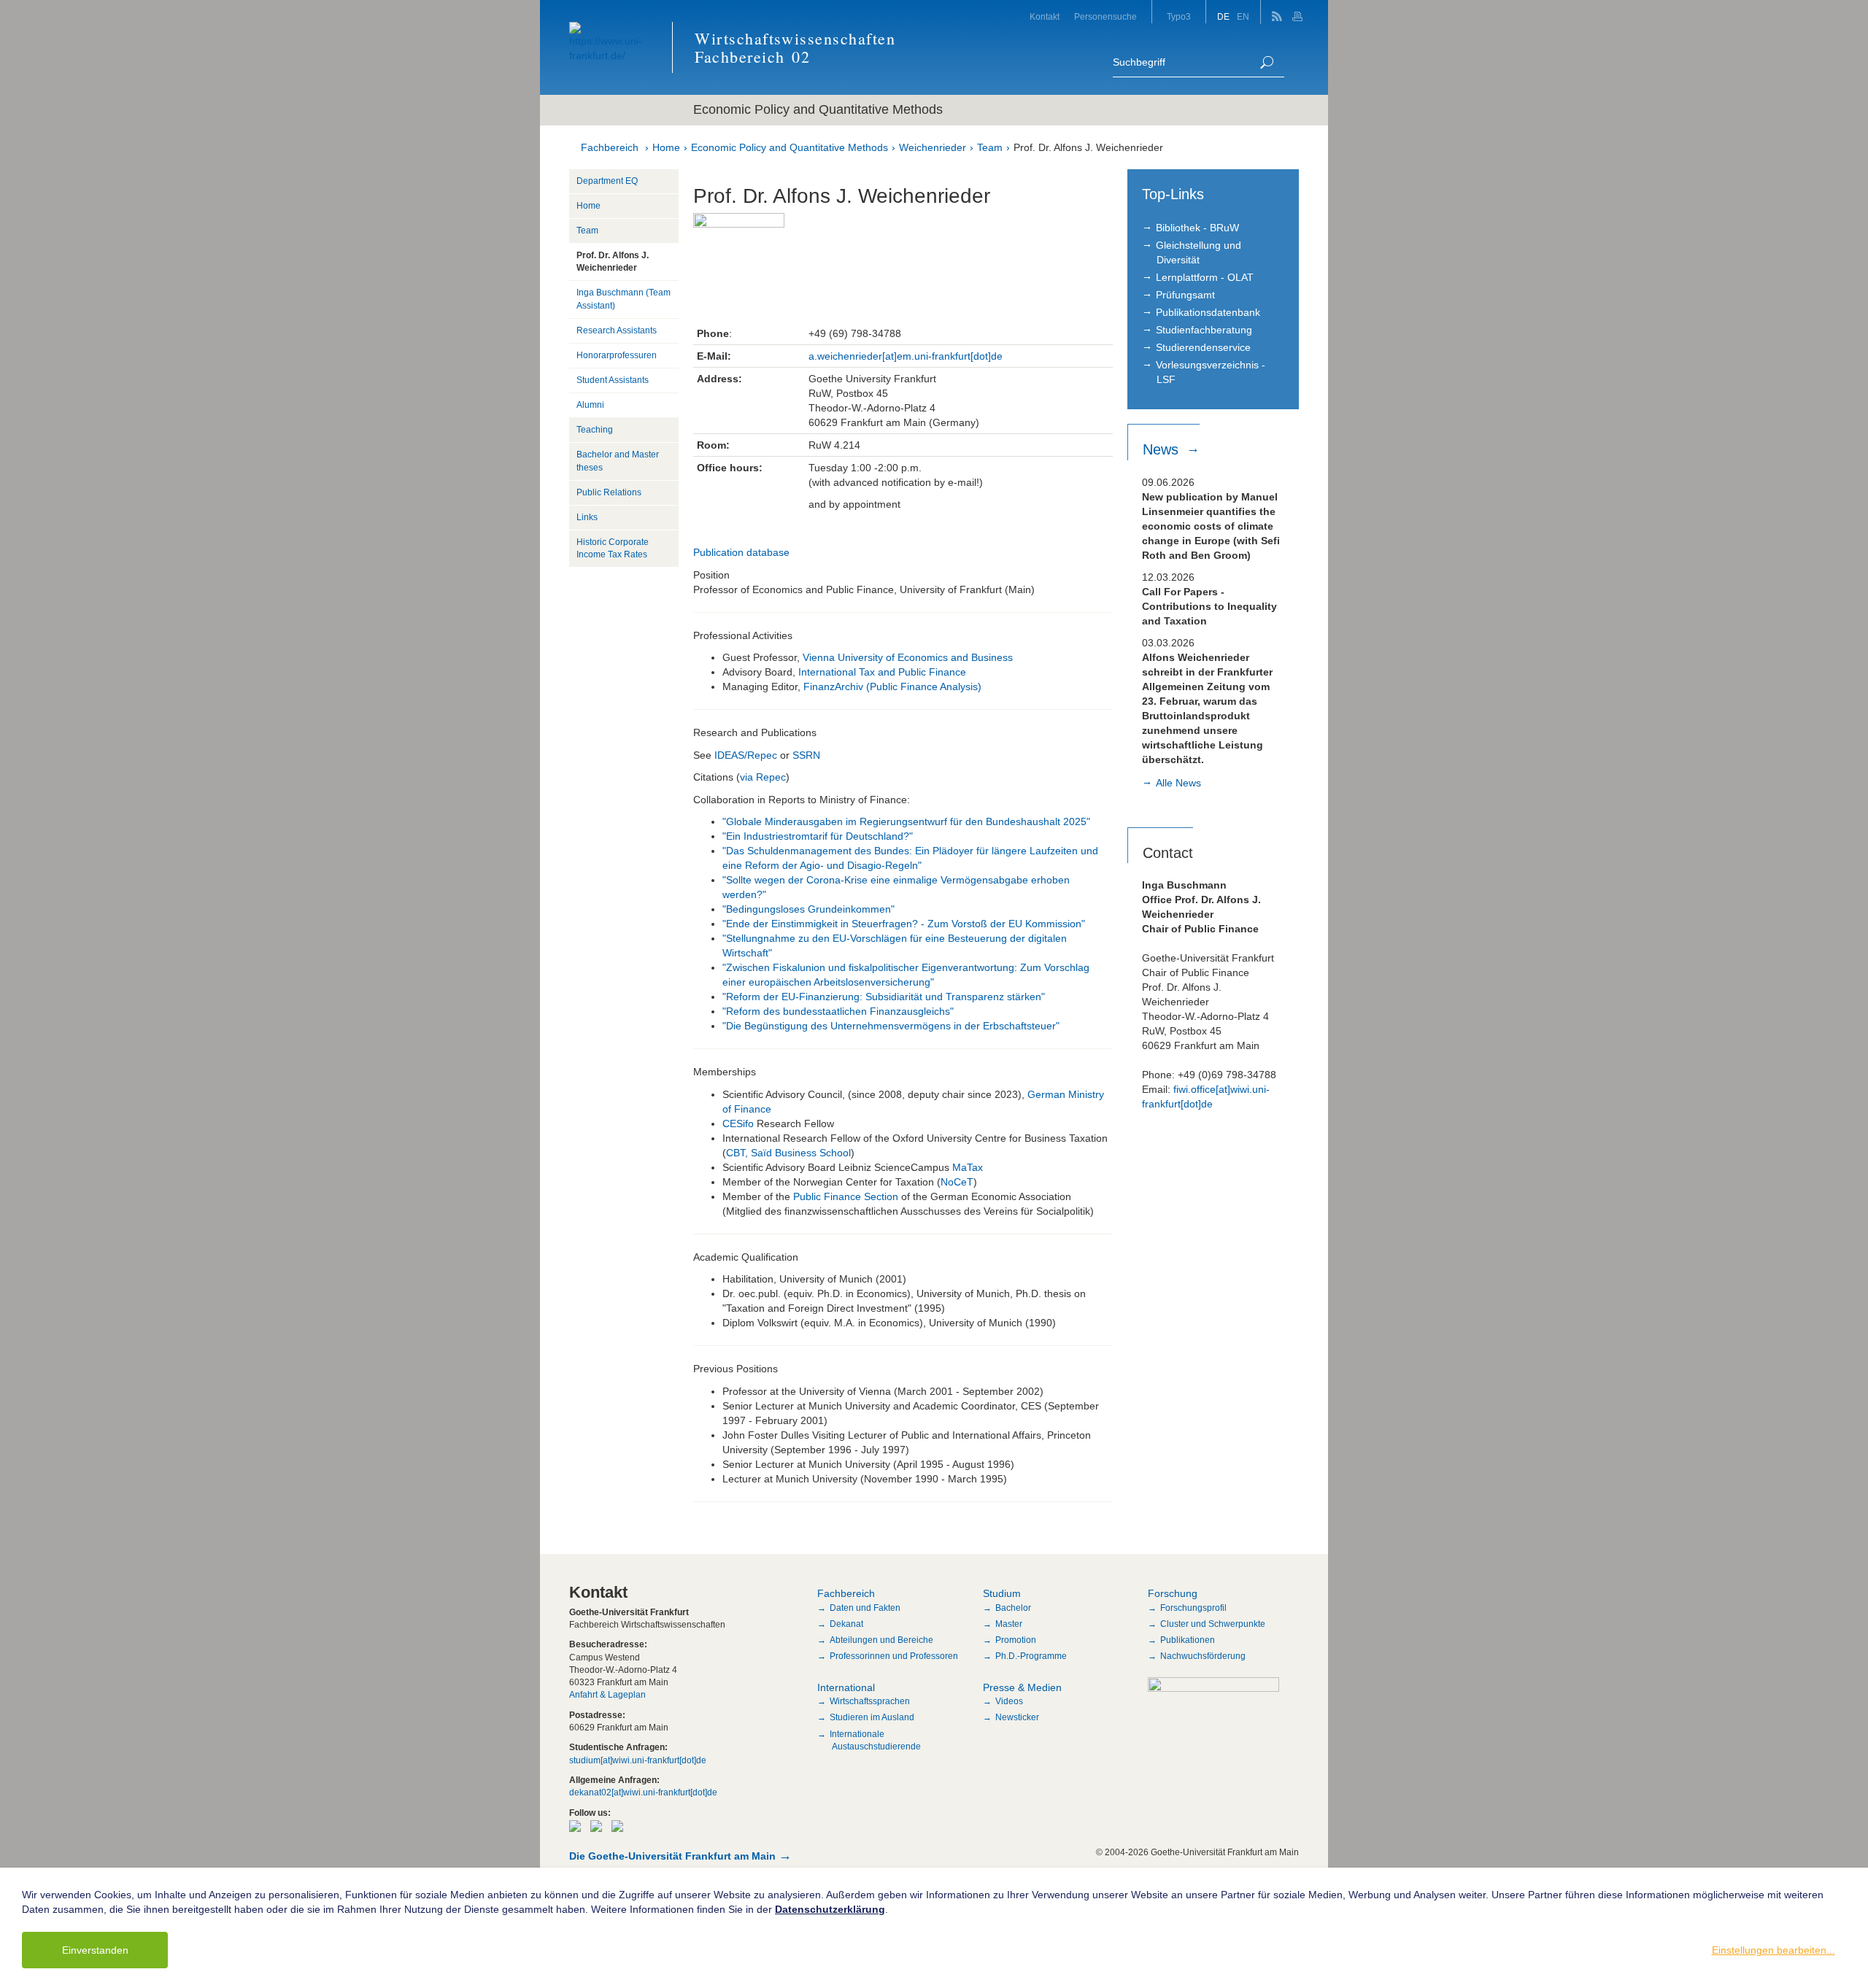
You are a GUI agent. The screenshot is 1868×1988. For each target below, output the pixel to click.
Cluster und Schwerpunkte (1213, 1624)
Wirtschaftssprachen (870, 1701)
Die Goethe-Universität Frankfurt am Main (672, 1856)
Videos (1009, 1701)
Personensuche (1105, 17)
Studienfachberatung (1204, 330)
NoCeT (957, 1182)
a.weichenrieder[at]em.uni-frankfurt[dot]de (906, 356)
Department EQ (607, 181)
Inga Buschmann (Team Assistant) (624, 299)
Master (1009, 1624)
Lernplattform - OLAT (1205, 277)
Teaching (595, 430)
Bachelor (1013, 1608)
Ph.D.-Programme (1031, 1656)
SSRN (806, 755)
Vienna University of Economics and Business (906, 657)
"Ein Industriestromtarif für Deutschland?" (818, 836)
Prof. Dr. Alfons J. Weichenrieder (1088, 147)
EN (1243, 17)
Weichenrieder (933, 147)
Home (666, 147)
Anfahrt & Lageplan (607, 1695)
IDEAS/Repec (747, 755)
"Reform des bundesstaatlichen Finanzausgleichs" (838, 1011)
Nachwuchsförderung (1203, 1656)
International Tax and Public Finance (882, 672)
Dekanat (846, 1624)
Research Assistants (617, 330)
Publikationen (1188, 1640)
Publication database (741, 552)
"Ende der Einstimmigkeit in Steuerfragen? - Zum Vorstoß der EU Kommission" (904, 924)
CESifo (738, 1123)
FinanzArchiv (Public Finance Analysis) (892, 686)
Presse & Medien (1022, 1687)
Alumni (590, 405)
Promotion (1016, 1640)
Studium (1002, 1593)
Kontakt (1045, 17)
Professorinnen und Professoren (894, 1656)
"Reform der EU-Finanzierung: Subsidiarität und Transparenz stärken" (884, 997)
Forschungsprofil (1193, 1608)
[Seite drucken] (1299, 12)
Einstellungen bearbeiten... (1774, 1950)
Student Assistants (613, 380)
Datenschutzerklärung (830, 1909)
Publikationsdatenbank (1208, 312)
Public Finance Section (846, 1196)
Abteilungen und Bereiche (881, 1640)
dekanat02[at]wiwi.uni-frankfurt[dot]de (643, 1792)
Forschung (1173, 1593)
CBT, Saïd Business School (788, 1153)
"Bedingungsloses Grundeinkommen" (808, 909)
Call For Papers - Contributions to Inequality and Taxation (1209, 606)
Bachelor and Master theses (618, 461)
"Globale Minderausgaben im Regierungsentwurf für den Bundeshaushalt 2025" (906, 821)
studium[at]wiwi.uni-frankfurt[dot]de (638, 1760)
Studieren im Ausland (872, 1717)
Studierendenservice (1203, 347)
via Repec (763, 777)
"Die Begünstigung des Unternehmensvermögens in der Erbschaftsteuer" (891, 1026)
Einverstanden (95, 1950)
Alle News (1178, 783)
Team (990, 147)
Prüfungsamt (1185, 295)
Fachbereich (610, 147)
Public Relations (609, 492)
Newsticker (1017, 1717)
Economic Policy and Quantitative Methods (790, 147)
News (1163, 449)
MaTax (968, 1167)
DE (1223, 17)
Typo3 (1179, 17)
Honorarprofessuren (617, 355)
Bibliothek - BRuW (1197, 228)
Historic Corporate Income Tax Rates (613, 548)
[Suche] (1267, 62)
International (846, 1687)
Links (587, 517)
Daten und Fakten (865, 1608)
